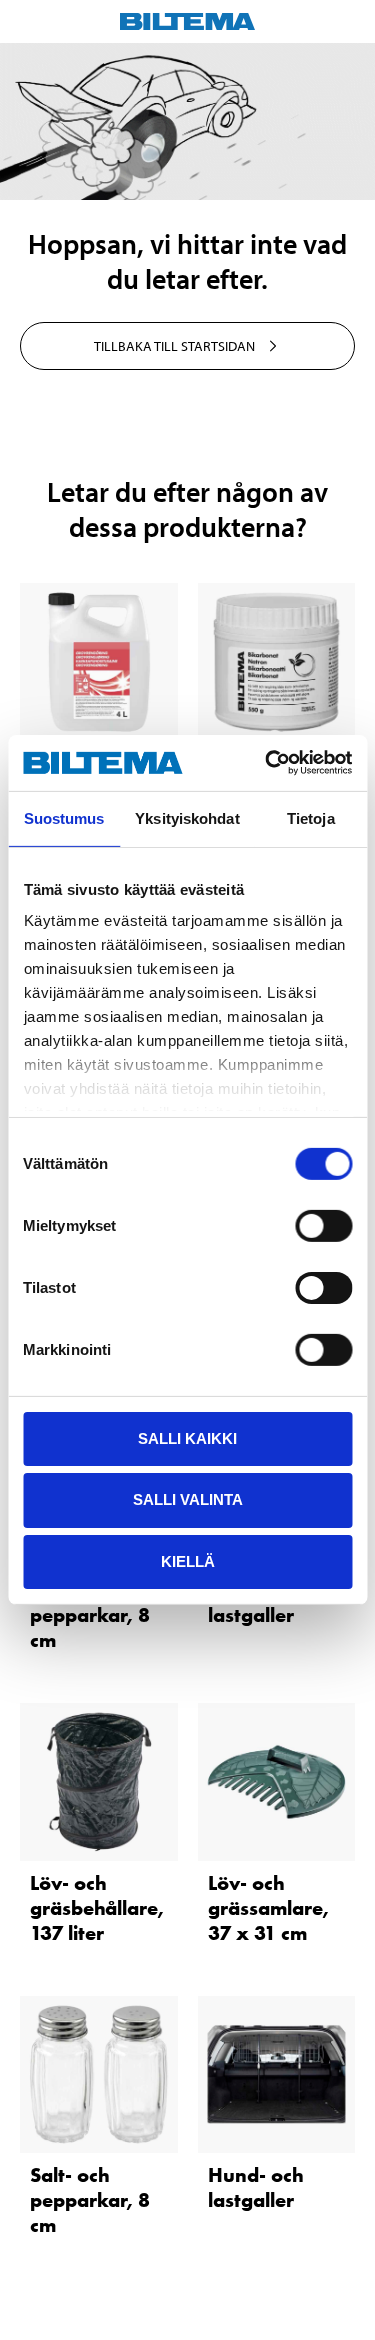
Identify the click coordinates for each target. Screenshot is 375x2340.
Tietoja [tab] (311, 817)
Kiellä (188, 1561)
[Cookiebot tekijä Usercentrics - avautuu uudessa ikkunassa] (267, 763)
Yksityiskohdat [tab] (187, 817)
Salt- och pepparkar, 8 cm (90, 1615)
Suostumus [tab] (64, 817)
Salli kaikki (187, 1437)
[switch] (323, 1225)
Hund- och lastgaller (256, 2187)
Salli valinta (188, 1499)
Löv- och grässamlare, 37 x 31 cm (268, 1908)
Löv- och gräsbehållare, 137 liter (97, 1908)
